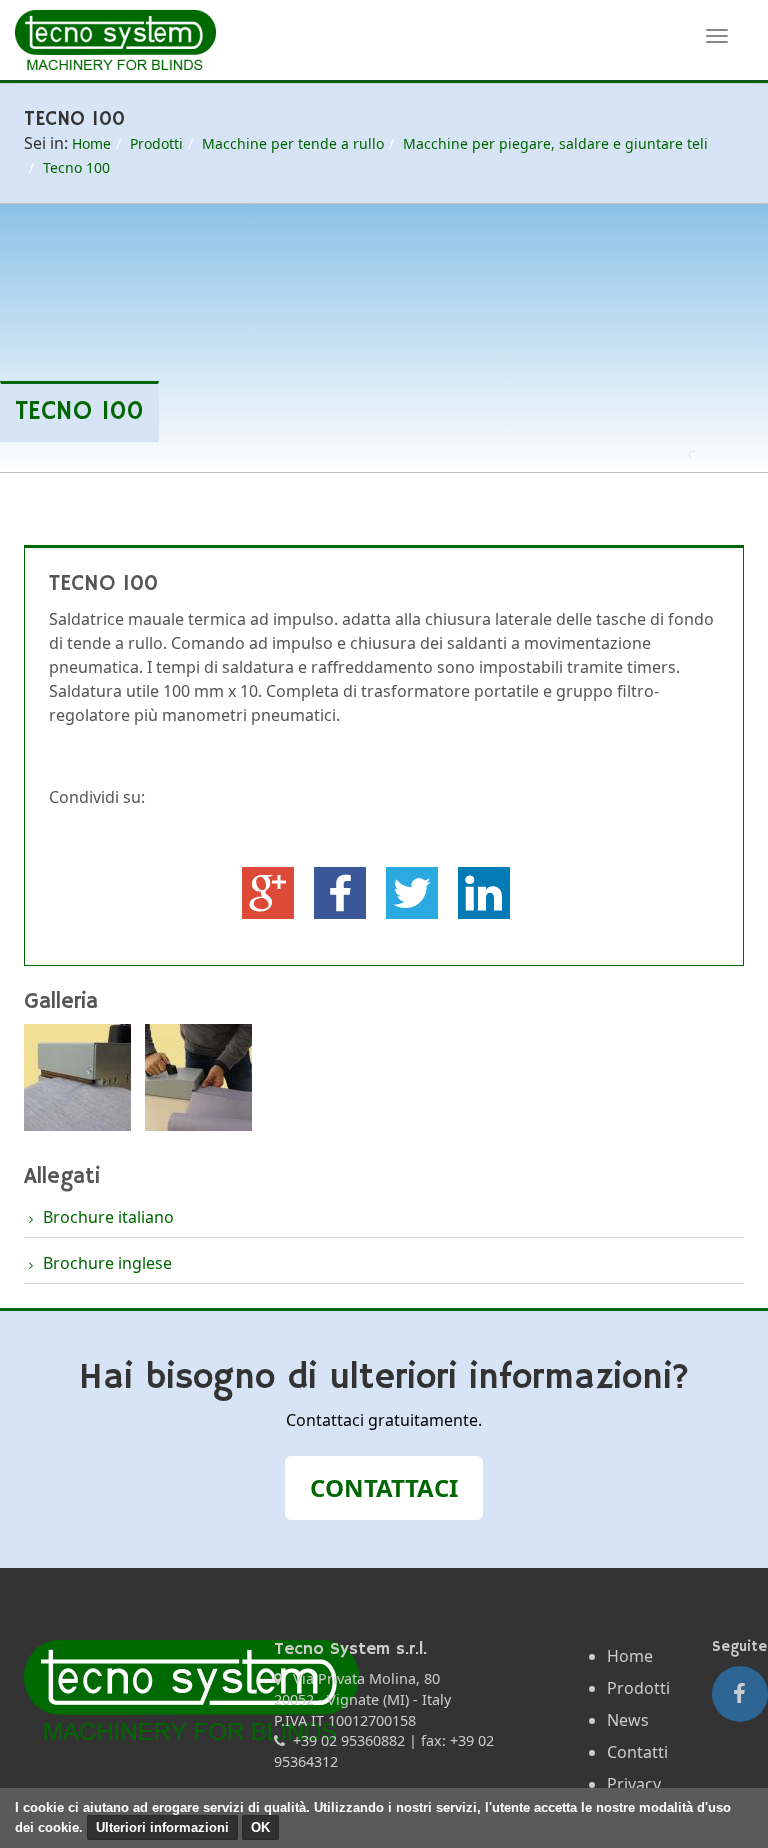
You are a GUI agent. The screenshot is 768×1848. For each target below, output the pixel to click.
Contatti (637, 1752)
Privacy (634, 1784)
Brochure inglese (107, 1263)
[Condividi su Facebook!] (342, 891)
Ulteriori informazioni (162, 1827)
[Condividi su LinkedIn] (484, 891)
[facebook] (740, 1694)
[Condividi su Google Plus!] (270, 891)
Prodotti (156, 143)
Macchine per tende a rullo (293, 143)
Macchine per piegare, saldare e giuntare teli (555, 143)
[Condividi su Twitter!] (414, 891)
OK (260, 1827)
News (628, 1720)
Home (91, 143)
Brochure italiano (108, 1217)
